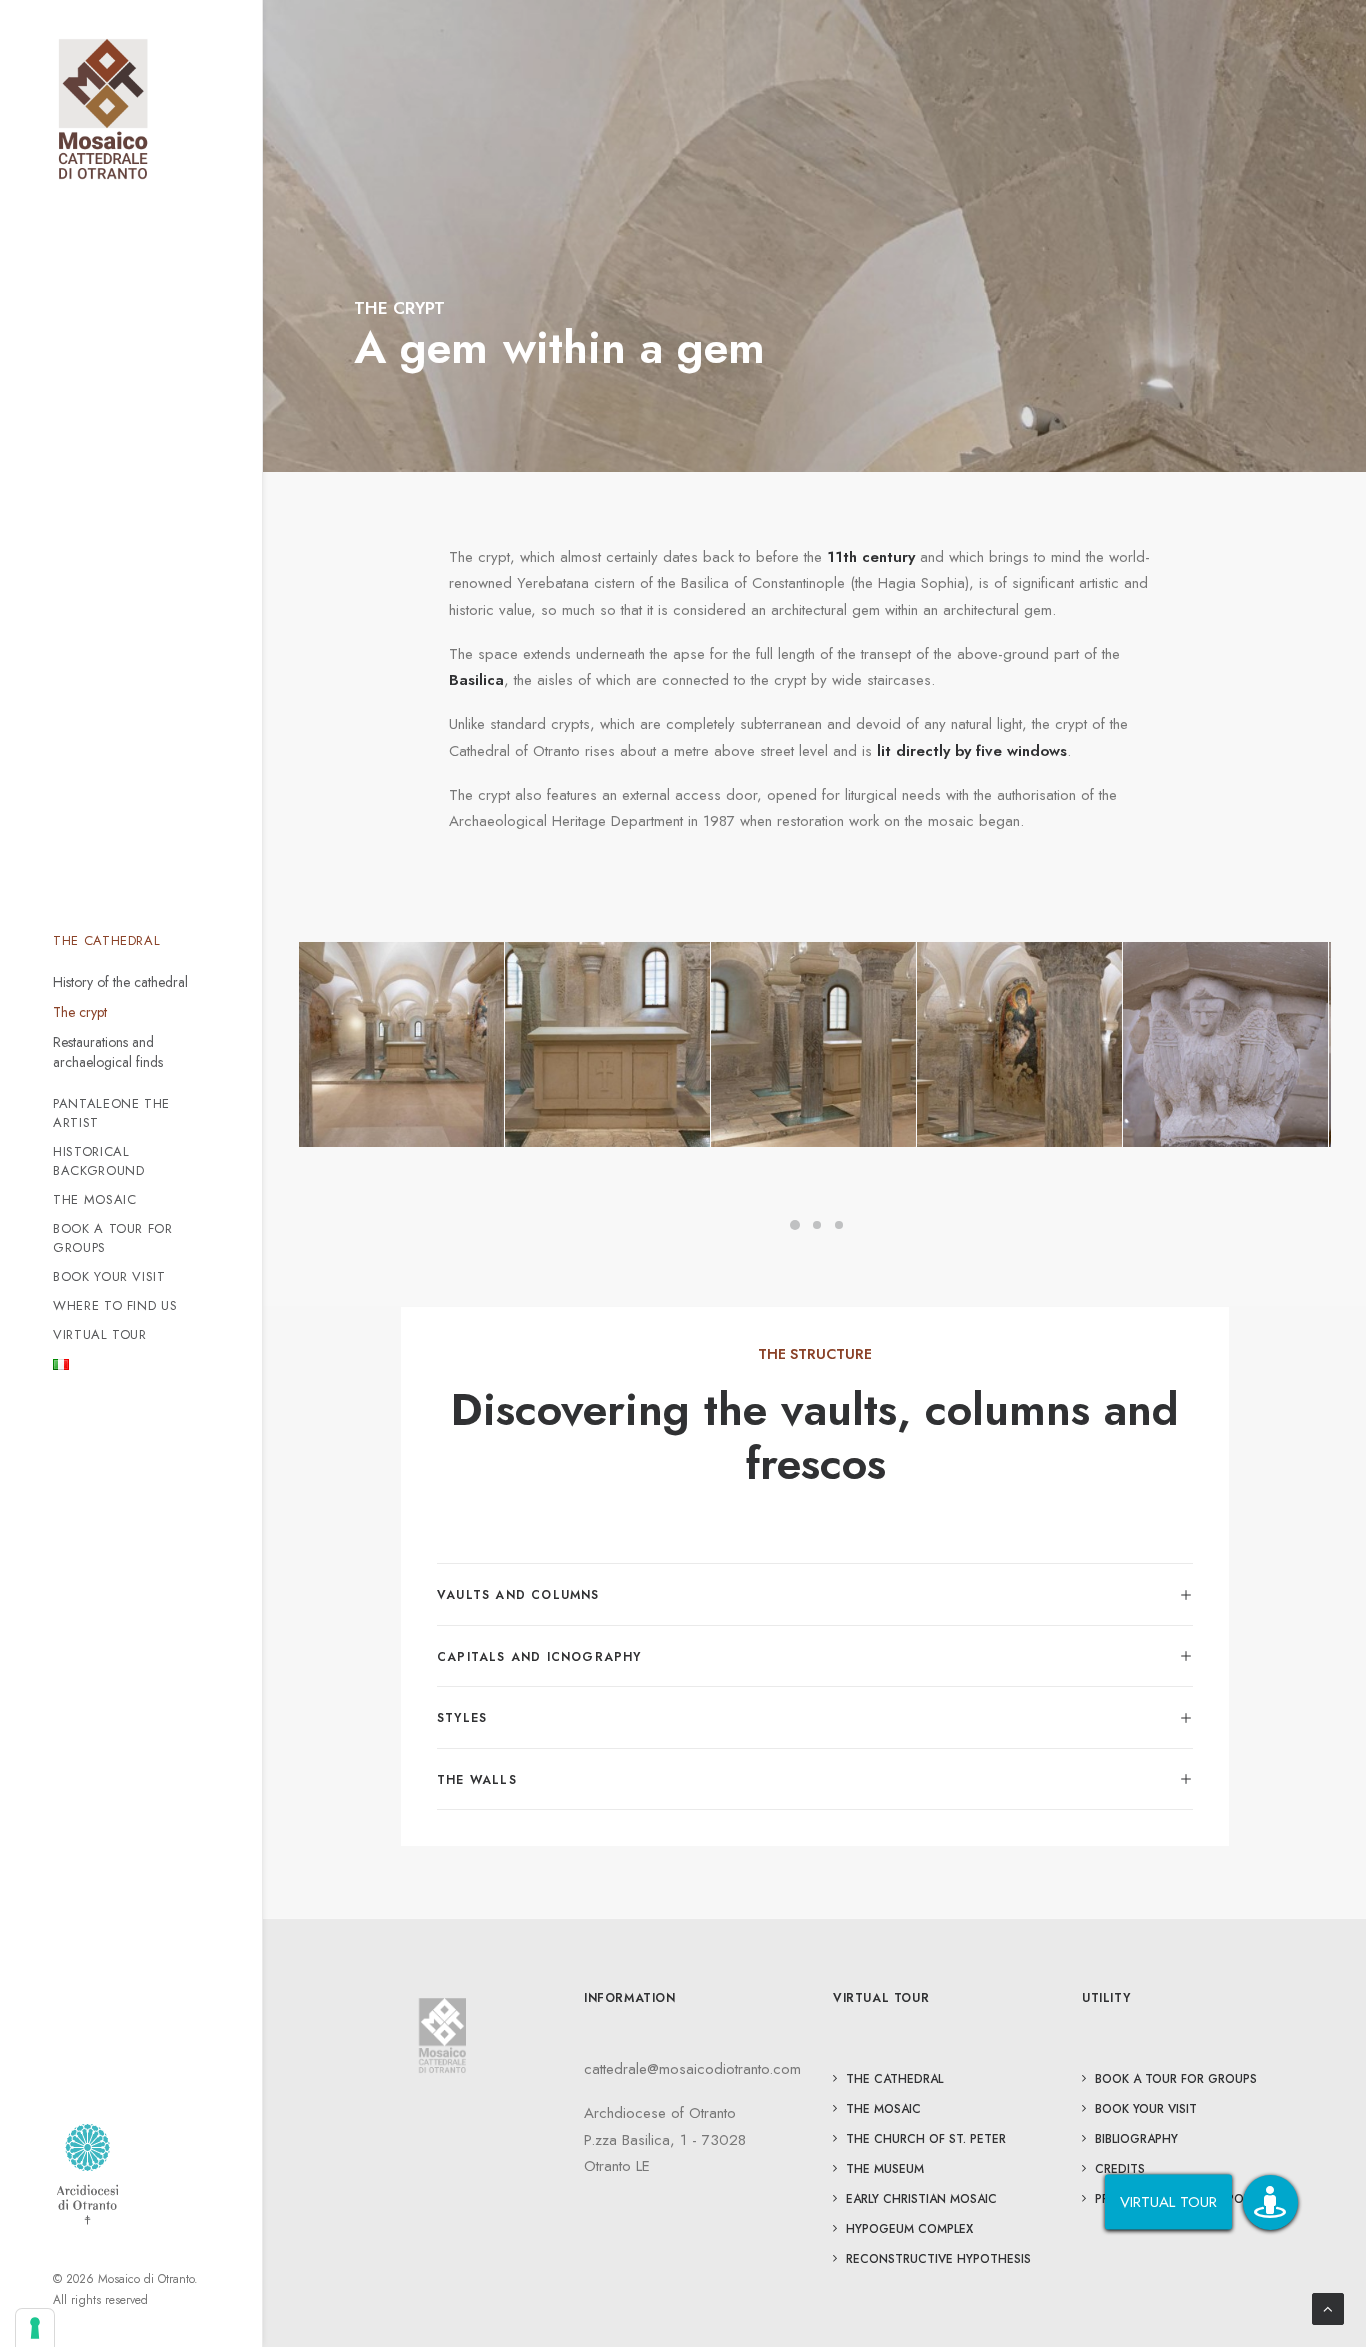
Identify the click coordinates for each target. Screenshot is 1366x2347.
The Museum (885, 2169)
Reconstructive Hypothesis (938, 2259)
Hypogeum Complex (909, 2229)
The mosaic (883, 2109)
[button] (1270, 2202)
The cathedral (894, 2079)
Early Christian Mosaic (921, 2199)
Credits (1120, 2169)
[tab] (815, 1594)
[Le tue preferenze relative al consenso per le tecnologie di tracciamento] (35, 2328)
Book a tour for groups (1176, 2079)
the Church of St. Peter (926, 2139)
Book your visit (1146, 2109)
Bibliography (1136, 2139)
